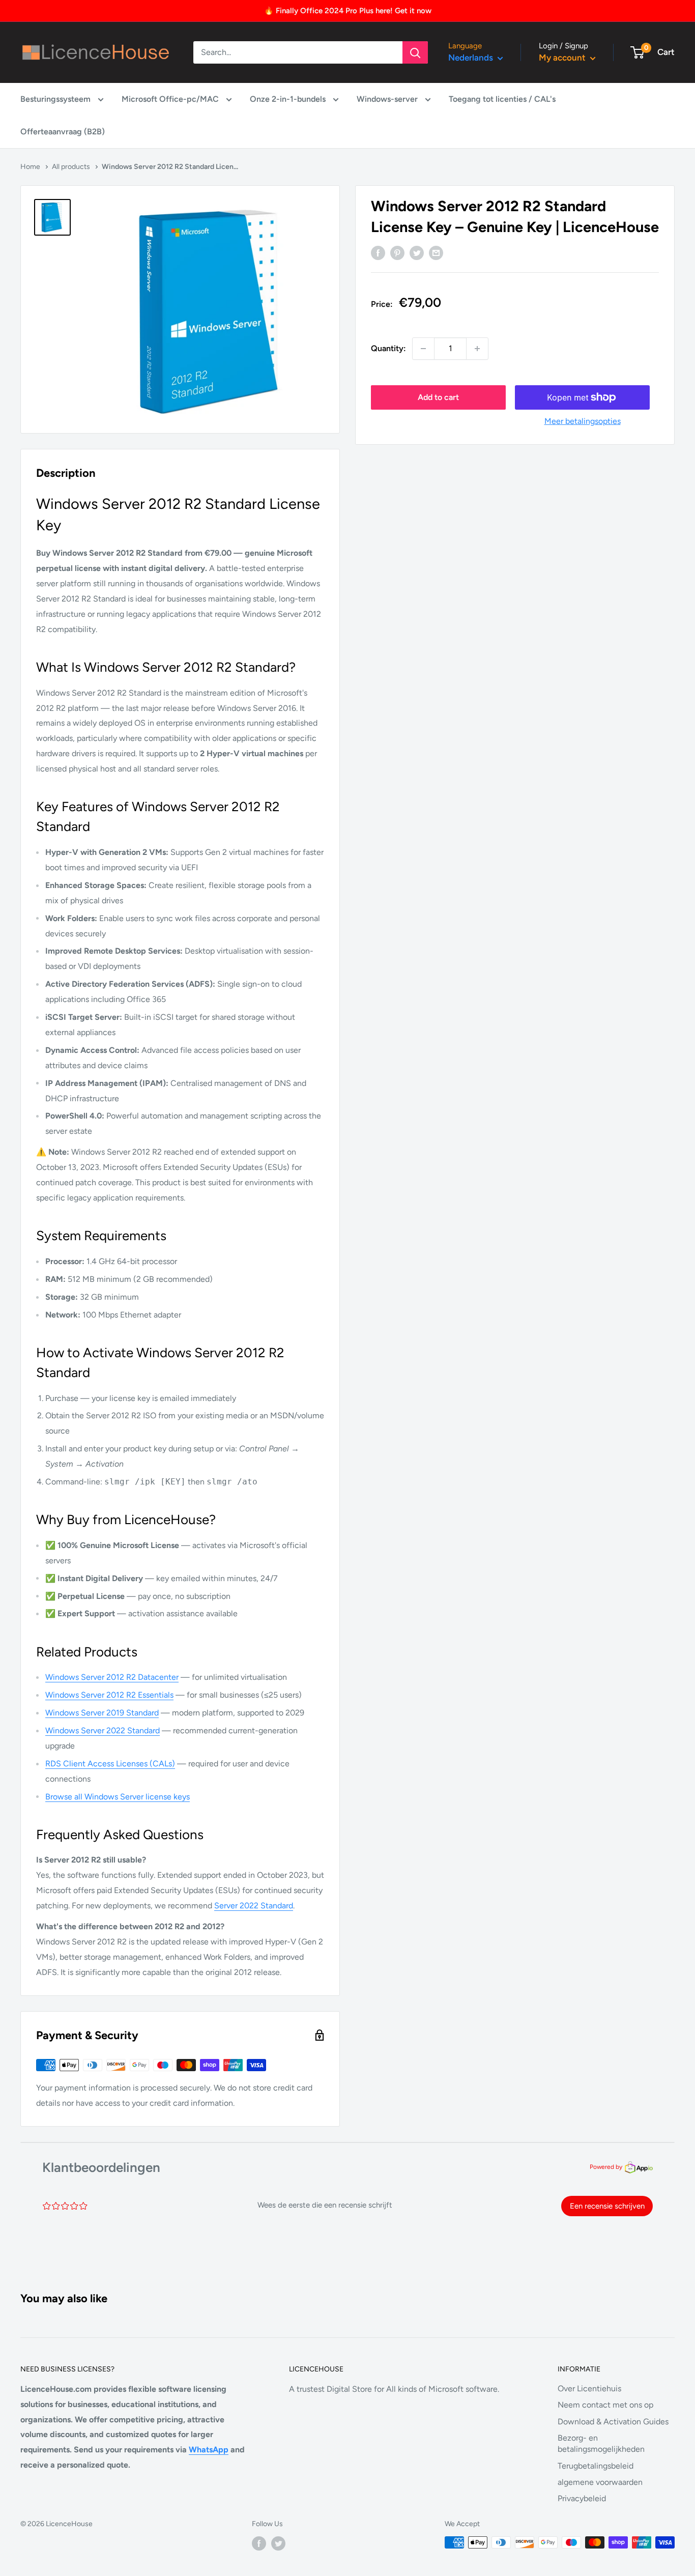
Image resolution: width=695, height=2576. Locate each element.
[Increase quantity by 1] (477, 349)
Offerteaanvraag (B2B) (63, 132)
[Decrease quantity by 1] (423, 349)
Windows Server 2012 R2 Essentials (109, 1695)
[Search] (415, 52)
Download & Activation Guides (613, 2422)
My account (563, 58)
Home (30, 167)
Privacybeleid (582, 2498)
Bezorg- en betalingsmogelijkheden (601, 2443)
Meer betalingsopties (583, 421)
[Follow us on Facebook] (259, 2543)
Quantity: (388, 348)
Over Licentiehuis (589, 2388)
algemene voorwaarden (600, 2482)
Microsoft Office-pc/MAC (171, 99)
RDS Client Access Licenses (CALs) (110, 1764)
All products (71, 167)
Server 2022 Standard (254, 1906)
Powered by (606, 2167)
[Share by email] (436, 252)
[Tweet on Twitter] (417, 252)
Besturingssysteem (56, 99)
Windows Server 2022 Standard (103, 1730)
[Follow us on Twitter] (278, 2543)
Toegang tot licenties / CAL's (502, 99)
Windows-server (388, 99)
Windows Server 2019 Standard (102, 1713)
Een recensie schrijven (607, 2206)
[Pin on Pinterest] (397, 252)
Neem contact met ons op (605, 2405)
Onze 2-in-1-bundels (289, 99)
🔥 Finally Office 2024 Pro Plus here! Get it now (348, 11)
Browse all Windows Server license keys (118, 1797)
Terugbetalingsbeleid (596, 2466)
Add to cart (438, 397)
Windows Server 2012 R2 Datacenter (112, 1677)
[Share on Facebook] (378, 252)
